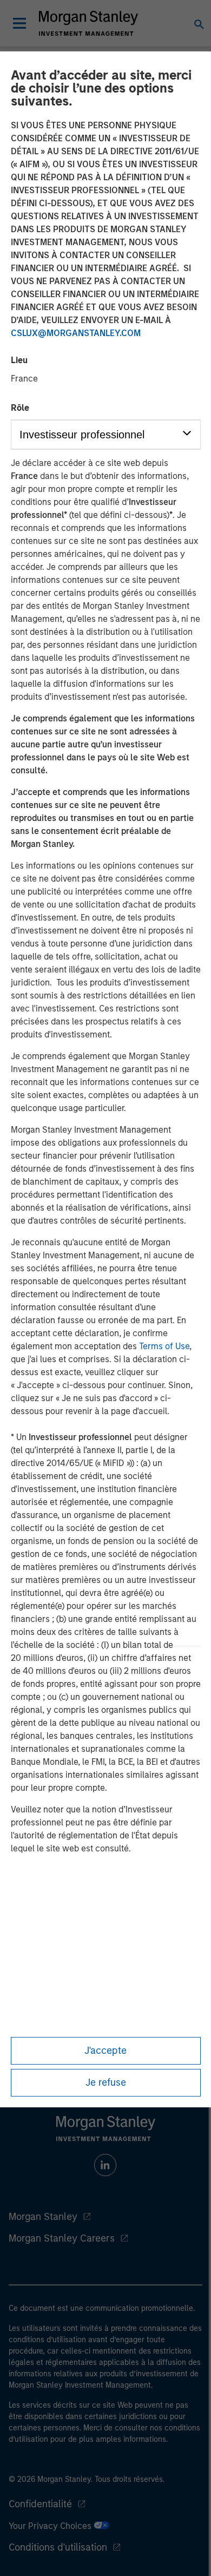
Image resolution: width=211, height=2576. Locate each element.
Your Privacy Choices (51, 2526)
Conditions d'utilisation (58, 2547)
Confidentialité (40, 2504)
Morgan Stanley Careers (62, 2238)
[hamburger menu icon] (19, 23)
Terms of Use (164, 1346)
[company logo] (88, 23)
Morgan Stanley (43, 2217)
